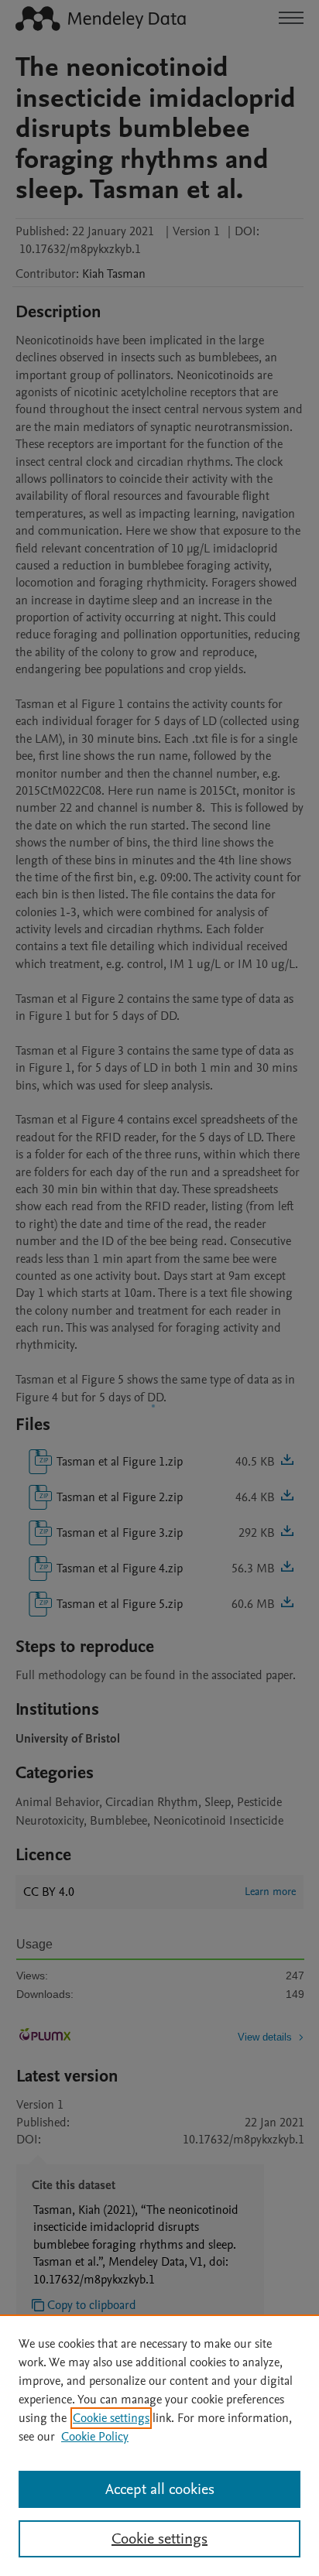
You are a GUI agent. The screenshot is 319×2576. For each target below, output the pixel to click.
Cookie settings (111, 2418)
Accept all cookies (160, 2489)
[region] (159, 2445)
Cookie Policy (95, 2437)
